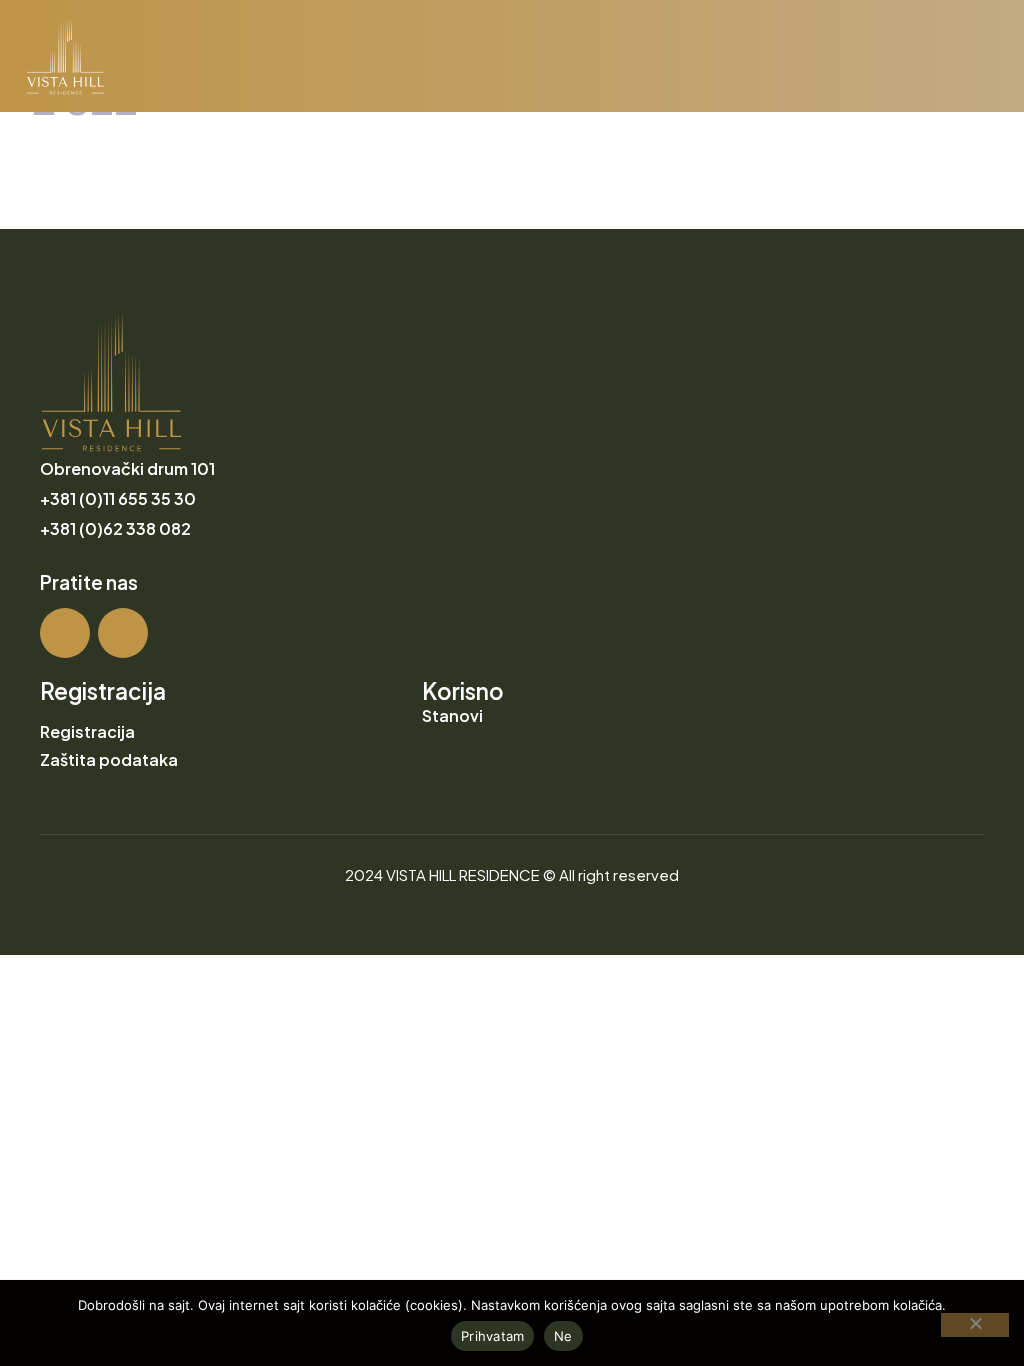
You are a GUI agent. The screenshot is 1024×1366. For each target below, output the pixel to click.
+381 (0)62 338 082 (115, 528)
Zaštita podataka (109, 759)
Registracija (87, 731)
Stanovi (452, 715)
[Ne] (975, 1325)
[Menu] (986, 66)
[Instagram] (65, 633)
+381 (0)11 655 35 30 (118, 498)
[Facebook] (123, 633)
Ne (563, 1336)
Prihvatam (492, 1336)
